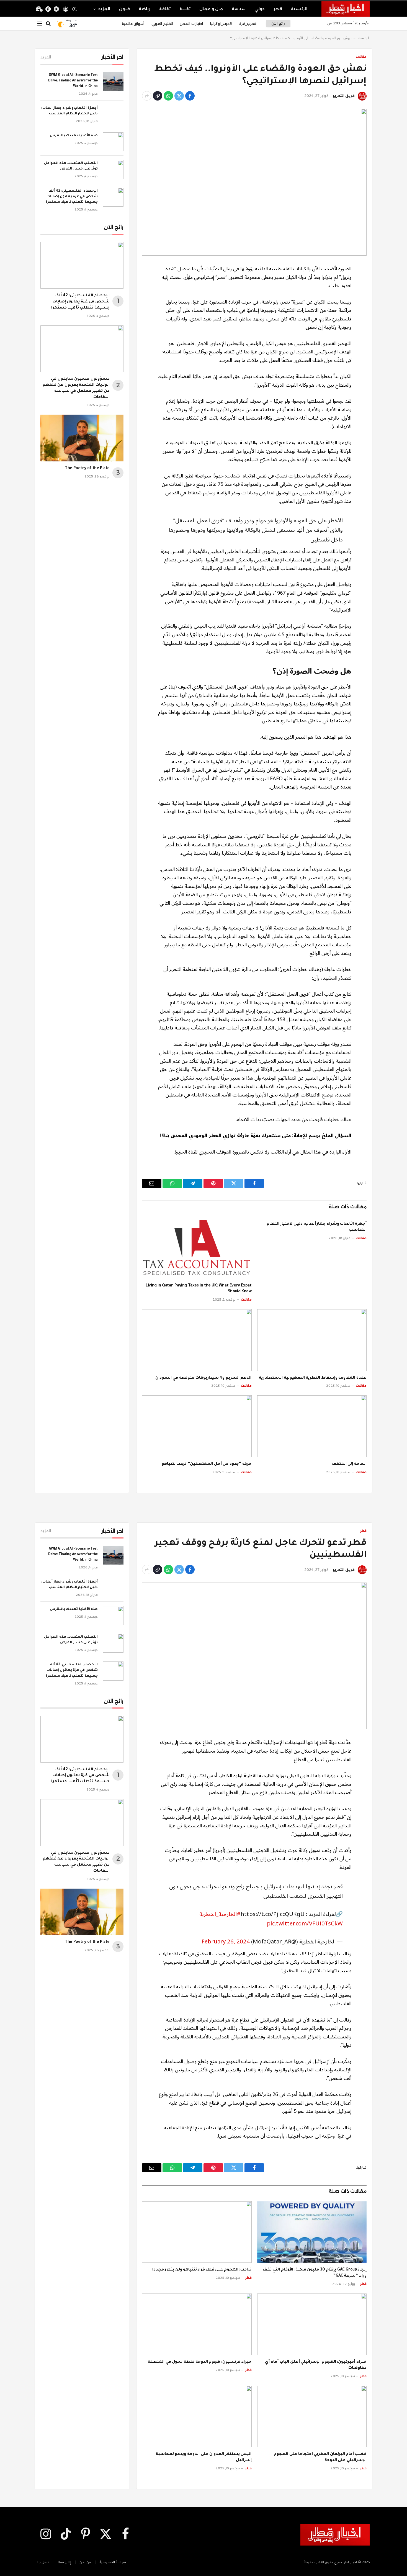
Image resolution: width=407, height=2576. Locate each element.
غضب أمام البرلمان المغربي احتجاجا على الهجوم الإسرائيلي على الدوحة (320, 2457)
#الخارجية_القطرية (220, 1914)
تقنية (185, 9)
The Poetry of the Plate (87, 469)
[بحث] (48, 24)
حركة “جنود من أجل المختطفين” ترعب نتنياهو (207, 1464)
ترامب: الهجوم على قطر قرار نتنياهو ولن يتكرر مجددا (202, 2270)
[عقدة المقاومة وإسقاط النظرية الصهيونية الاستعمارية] (312, 1340)
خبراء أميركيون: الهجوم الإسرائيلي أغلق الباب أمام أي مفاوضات (316, 2365)
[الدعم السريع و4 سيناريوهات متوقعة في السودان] (197, 1340)
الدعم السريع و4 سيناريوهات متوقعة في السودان (203, 1378)
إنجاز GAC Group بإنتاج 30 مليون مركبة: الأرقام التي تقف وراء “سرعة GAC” (315, 2273)
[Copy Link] (158, 96)
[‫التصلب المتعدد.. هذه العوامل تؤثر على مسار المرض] (113, 169)
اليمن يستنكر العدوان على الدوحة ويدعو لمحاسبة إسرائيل (204, 2457)
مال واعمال (211, 9)
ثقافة (165, 9)
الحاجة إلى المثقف (349, 1464)
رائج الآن (278, 23)
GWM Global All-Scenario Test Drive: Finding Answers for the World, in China (73, 81)
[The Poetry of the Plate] (82, 438)
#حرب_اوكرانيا (221, 24)
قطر (278, 9)
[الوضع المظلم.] (74, 9)
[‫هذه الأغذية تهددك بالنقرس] (113, 142)
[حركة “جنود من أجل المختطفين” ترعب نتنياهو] (197, 1426)
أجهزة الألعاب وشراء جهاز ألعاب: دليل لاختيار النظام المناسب (317, 1227)
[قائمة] (40, 24)
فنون (124, 9)
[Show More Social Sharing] (147, 96)
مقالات (361, 57)
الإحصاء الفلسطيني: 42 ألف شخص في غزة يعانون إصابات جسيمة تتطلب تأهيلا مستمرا (72, 197)
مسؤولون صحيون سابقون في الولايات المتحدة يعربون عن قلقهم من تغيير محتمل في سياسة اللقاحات (76, 388)
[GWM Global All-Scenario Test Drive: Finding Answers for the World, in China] (113, 81)
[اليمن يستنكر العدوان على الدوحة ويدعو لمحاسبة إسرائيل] (197, 2416)
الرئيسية (299, 9)
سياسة (239, 9)
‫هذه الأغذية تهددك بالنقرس (74, 136)
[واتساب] (168, 96)
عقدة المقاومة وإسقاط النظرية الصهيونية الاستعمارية (313, 1378)
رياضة (145, 9)
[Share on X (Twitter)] (179, 96)
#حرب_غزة (248, 24)
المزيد (104, 9)
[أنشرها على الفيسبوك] (190, 96)
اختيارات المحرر (192, 24)
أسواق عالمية (133, 24)
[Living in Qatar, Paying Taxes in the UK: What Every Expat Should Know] (197, 1248)
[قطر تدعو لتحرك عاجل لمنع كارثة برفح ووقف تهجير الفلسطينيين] (254, 1656)
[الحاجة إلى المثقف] (312, 1426)
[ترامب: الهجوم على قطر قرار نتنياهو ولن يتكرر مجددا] (197, 2232)
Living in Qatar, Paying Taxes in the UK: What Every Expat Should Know (199, 1289)
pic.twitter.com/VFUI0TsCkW (305, 1924)
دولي (260, 9)
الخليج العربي (162, 24)
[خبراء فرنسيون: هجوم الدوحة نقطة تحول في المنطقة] (197, 2324)
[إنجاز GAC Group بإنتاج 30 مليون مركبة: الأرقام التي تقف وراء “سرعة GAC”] (312, 2232)
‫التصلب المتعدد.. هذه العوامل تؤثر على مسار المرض (71, 166)
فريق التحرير (344, 96)
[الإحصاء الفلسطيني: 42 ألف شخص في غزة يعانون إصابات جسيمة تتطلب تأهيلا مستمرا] (113, 197)
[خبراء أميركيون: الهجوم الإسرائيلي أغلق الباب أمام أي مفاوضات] (312, 2324)
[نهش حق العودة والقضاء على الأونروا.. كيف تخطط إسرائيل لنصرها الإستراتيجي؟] (254, 182)
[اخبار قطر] (346, 9)
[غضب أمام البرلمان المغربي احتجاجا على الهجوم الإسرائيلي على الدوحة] (312, 2416)
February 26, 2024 (226, 1942)
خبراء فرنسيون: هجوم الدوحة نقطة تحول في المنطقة (199, 2362)
